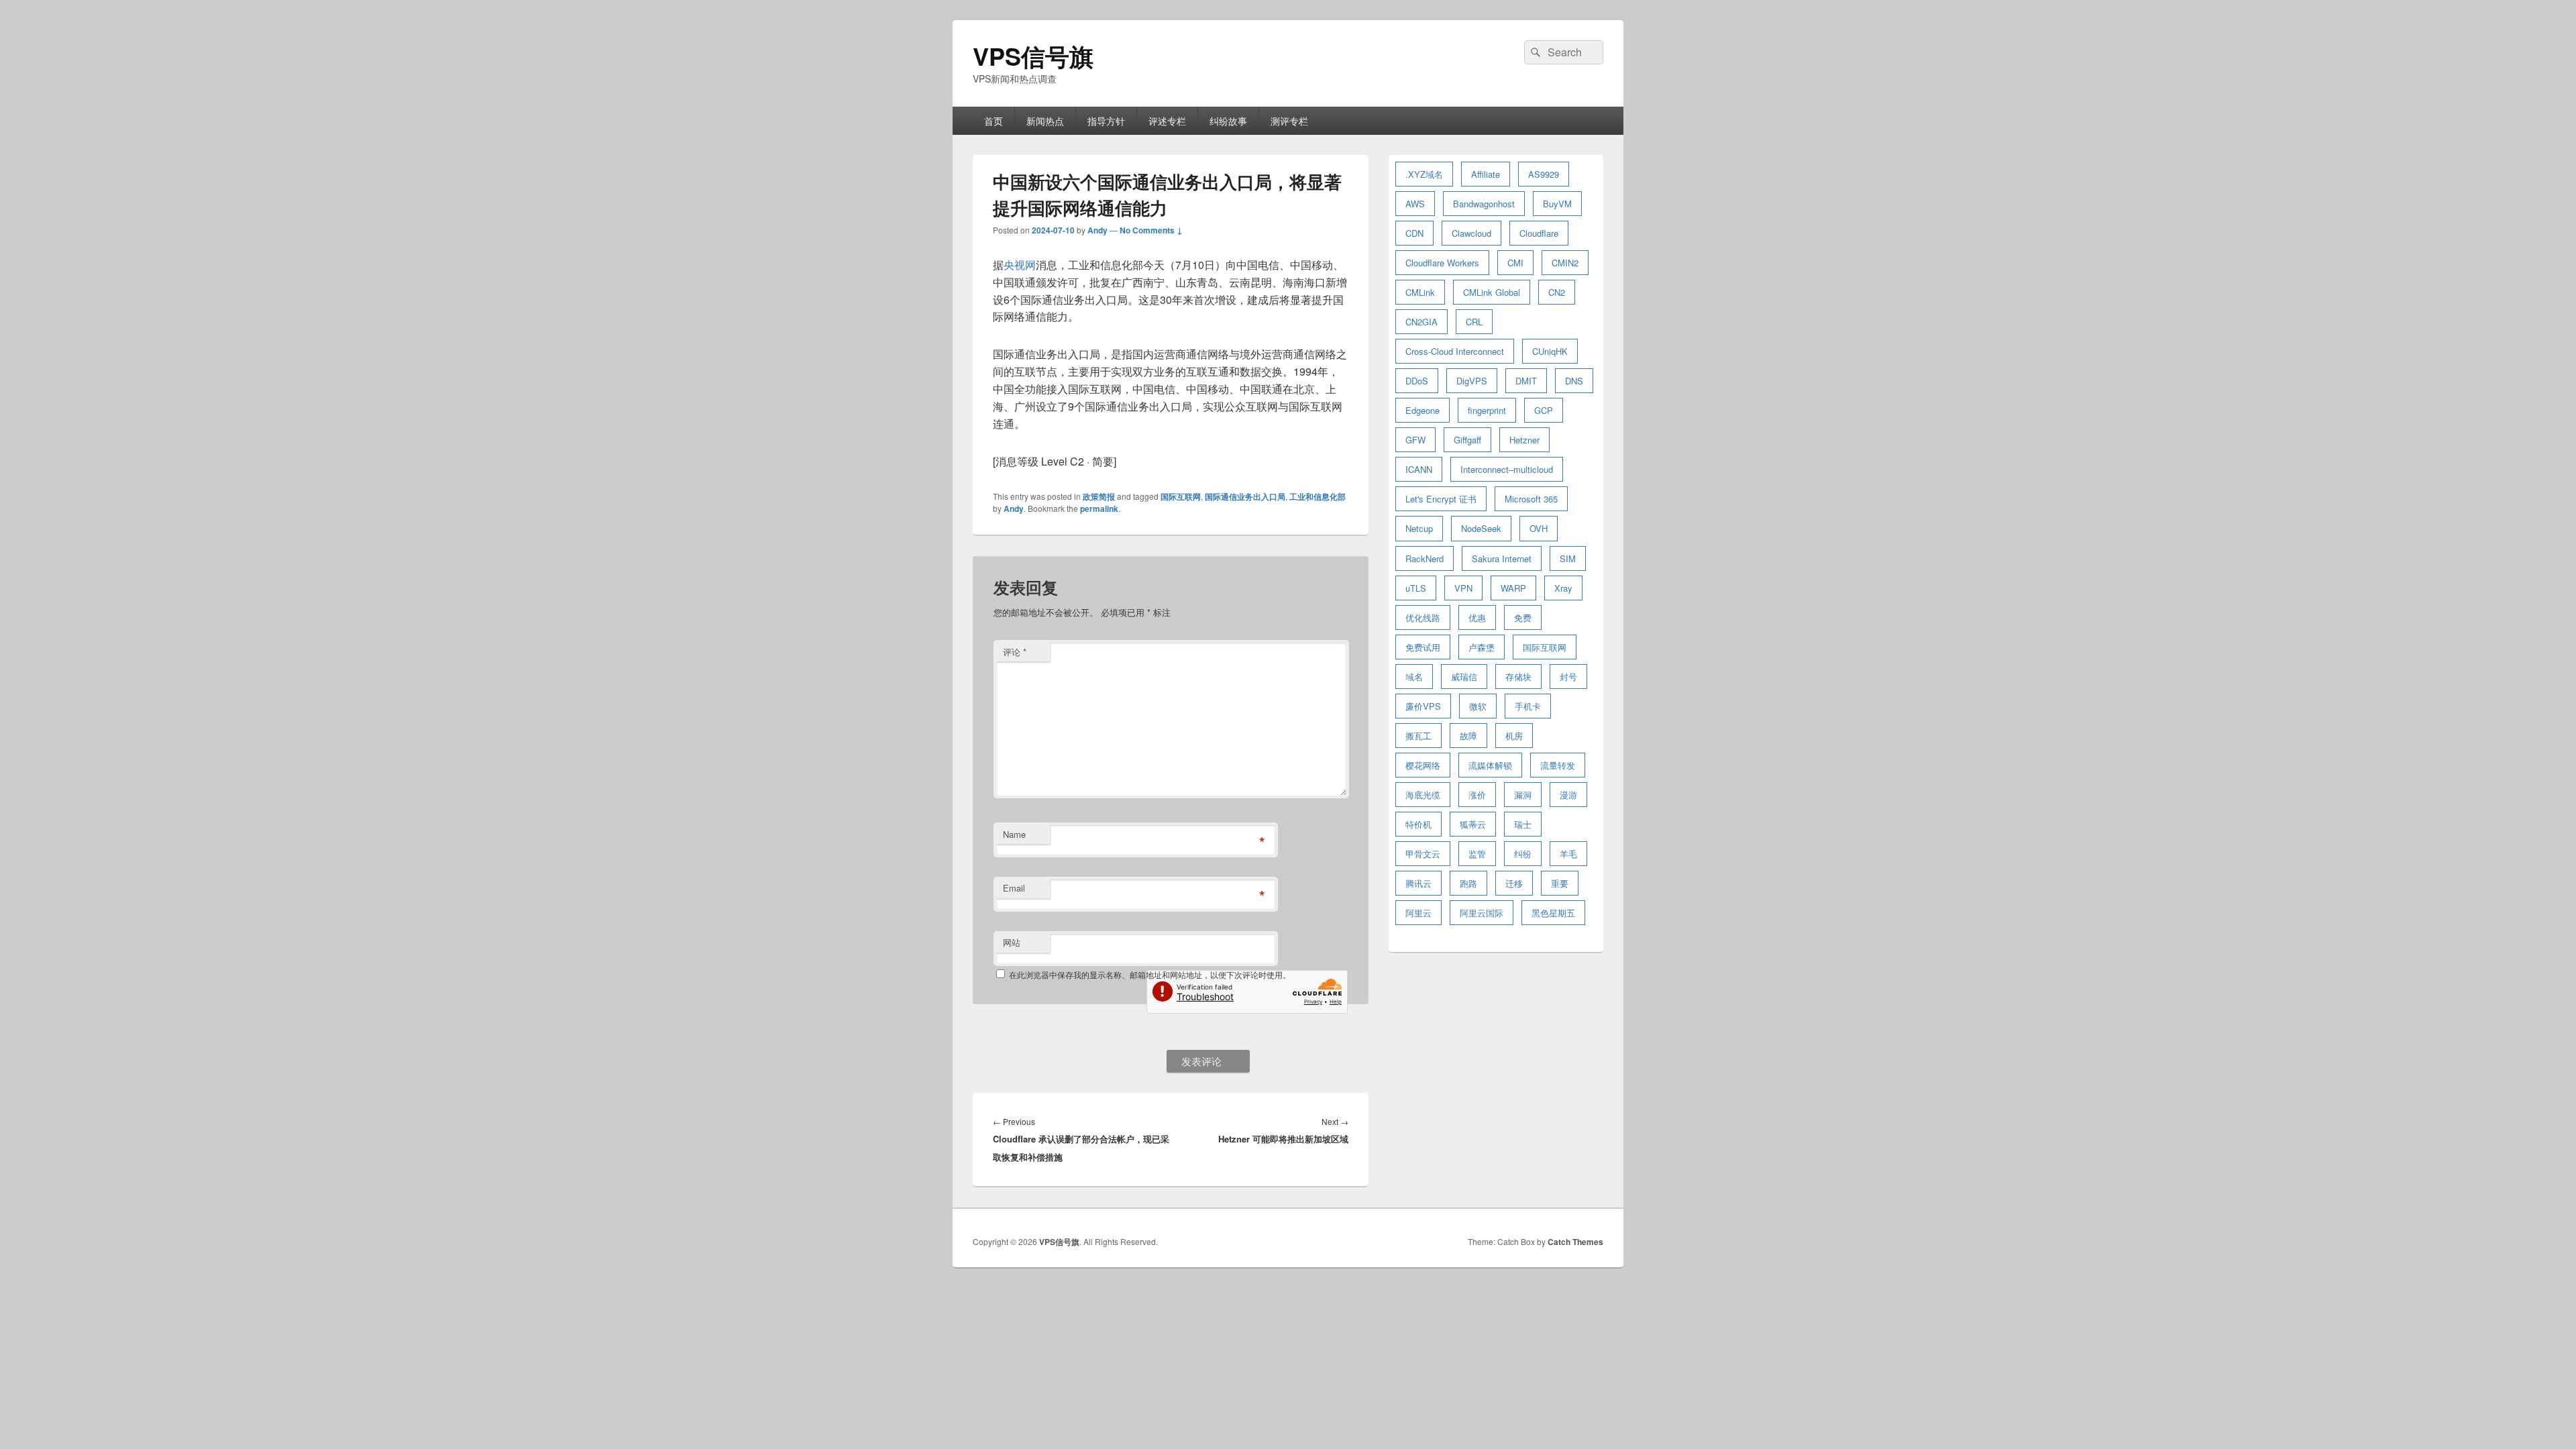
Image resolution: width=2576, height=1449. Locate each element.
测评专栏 (1289, 121)
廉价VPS (1423, 706)
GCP (1544, 410)
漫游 (1568, 795)
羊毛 (1568, 854)
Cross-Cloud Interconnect (1455, 351)
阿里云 (1418, 913)
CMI (1515, 263)
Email (1014, 888)
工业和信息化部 (1318, 496)
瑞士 (1523, 824)
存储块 (1518, 677)
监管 (1477, 854)
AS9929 (1544, 174)
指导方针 (1106, 121)
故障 (1468, 736)
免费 (1523, 618)
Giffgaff (1467, 440)
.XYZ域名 (1424, 174)
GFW (1415, 440)
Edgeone (1423, 410)
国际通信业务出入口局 (1245, 496)
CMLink (1420, 292)
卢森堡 (1482, 647)
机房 (1514, 736)
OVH (1539, 528)
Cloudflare (1539, 233)
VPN (1463, 588)
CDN (1414, 233)
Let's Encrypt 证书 (1441, 499)
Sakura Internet (1502, 558)
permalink (1099, 508)
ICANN (1419, 469)
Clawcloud (1471, 233)
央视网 (1020, 265)
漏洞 (1523, 795)
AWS (1415, 204)
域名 (1414, 677)
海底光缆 (1423, 795)
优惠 (1477, 618)
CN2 (1557, 292)
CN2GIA (1421, 322)
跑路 (1468, 883)
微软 (1478, 706)
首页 (994, 121)
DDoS (1417, 381)
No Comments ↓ (1151, 230)
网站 (1012, 942)
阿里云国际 (1482, 913)
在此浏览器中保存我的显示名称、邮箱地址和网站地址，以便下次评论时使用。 (1150, 974)
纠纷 (1523, 854)
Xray (1563, 588)
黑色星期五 (1553, 913)
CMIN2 (1565, 263)
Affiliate (1486, 174)
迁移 (1514, 883)
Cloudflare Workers (1442, 263)
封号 (1568, 677)
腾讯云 (1418, 883)
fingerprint (1487, 410)
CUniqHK (1550, 351)
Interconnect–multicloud (1507, 469)
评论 (1015, 652)
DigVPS (1472, 381)
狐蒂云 (1473, 824)
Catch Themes (1575, 1242)
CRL (1474, 322)
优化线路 (1423, 618)
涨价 (1477, 795)
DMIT (1526, 381)
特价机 (1418, 824)
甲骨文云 (1423, 854)
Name (1014, 834)
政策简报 (1099, 496)
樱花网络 (1423, 765)
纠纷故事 (1228, 121)
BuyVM (1557, 204)
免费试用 (1423, 647)
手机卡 (1528, 706)
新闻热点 (1045, 121)
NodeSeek (1481, 528)
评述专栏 (1167, 121)
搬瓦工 (1418, 736)
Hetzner (1524, 440)
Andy (1097, 230)
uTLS (1416, 588)
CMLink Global (1492, 292)
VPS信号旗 (1033, 56)
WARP (1513, 588)
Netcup (1419, 528)
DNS (1574, 381)
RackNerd (1425, 558)
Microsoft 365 (1531, 499)
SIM (1568, 558)
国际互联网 (1181, 496)
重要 (1560, 883)
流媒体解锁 (1490, 765)
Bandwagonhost (1484, 204)
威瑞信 (1464, 677)
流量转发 (1558, 765)
